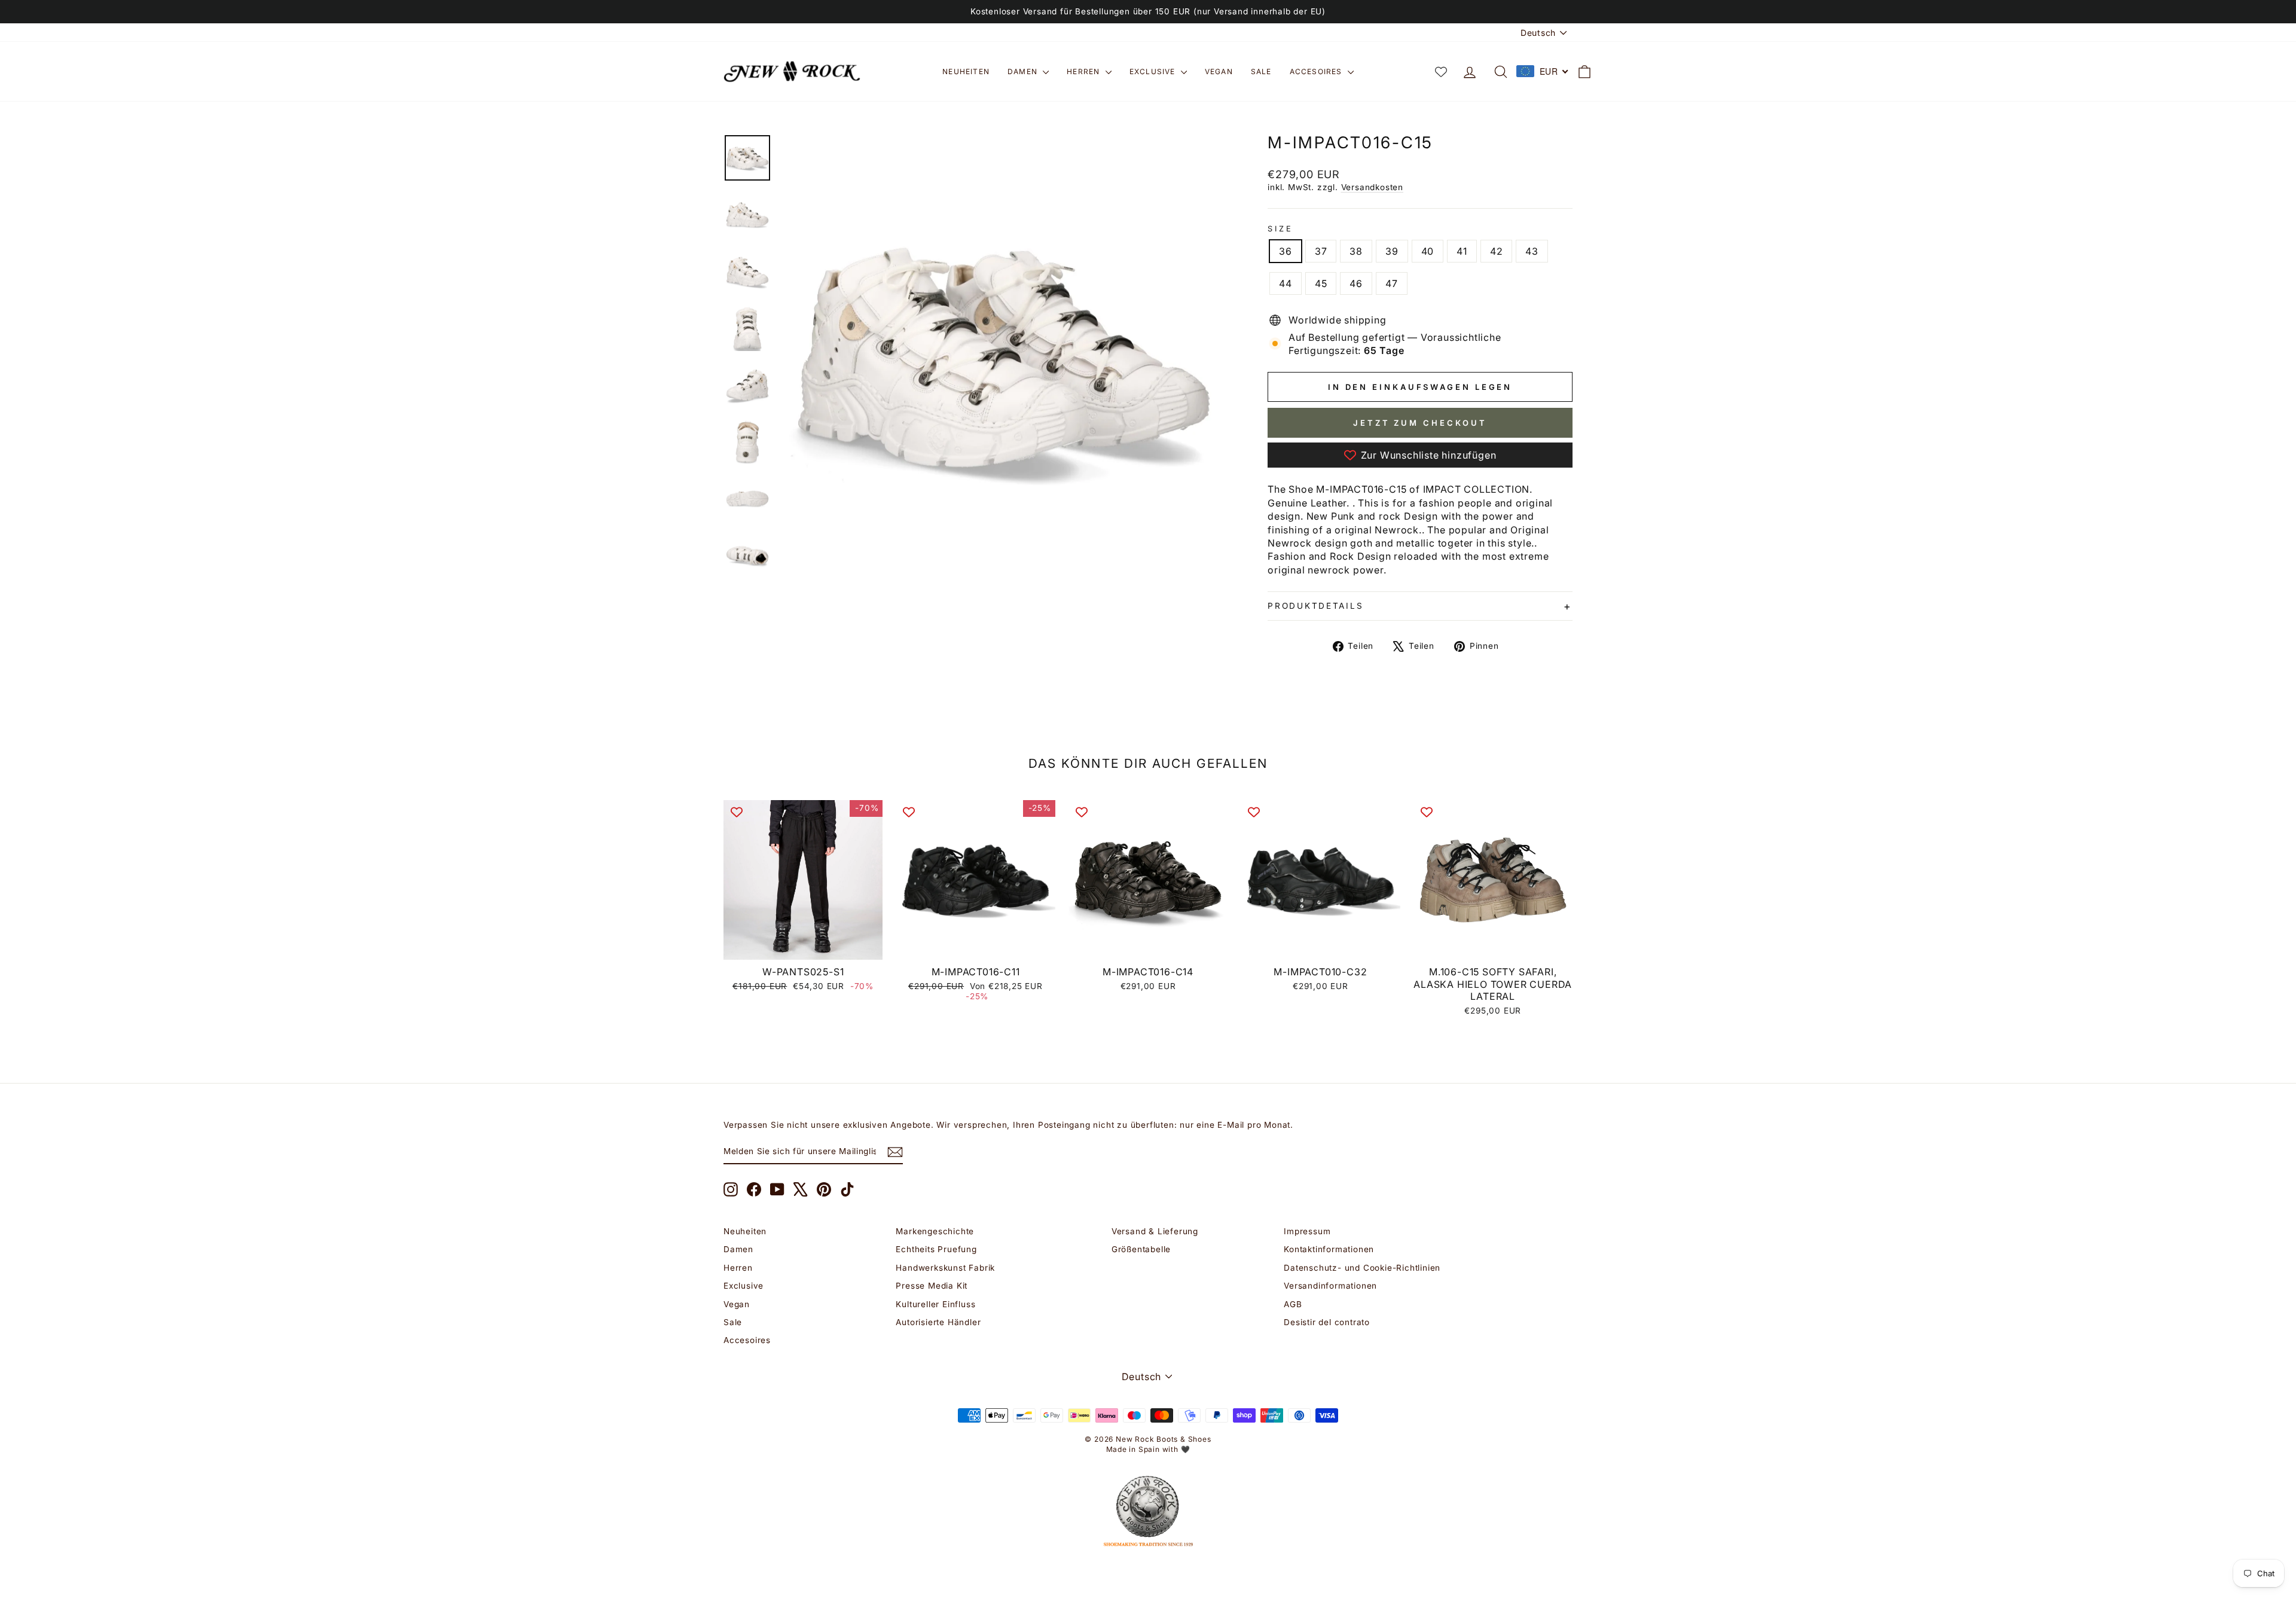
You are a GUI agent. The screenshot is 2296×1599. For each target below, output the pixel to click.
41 (1462, 251)
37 (1321, 251)
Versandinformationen (1330, 1286)
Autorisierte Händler (938, 1322)
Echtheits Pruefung (936, 1249)
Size (1280, 229)
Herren (1084, 71)
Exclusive (1154, 71)
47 (1392, 283)
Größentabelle (1141, 1249)
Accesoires (1317, 71)
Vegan (1219, 71)
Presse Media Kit (932, 1286)
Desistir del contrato (1327, 1322)
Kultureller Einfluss (935, 1304)
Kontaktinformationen (1329, 1249)
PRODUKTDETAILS (1315, 606)
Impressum (1307, 1231)
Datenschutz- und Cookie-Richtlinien (1362, 1268)
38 (1356, 251)
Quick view (803, 946)
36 (1286, 251)
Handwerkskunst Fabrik (945, 1268)
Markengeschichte (935, 1231)
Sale (1261, 71)
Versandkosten (1372, 187)
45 (1321, 283)
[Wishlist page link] (1441, 72)
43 (1532, 251)
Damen (1024, 71)
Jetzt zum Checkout (1420, 423)
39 (1392, 251)
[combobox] (1543, 71)
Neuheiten (966, 71)
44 (1286, 283)
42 (1497, 251)
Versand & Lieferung (1155, 1231)
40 (1428, 251)
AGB (1293, 1304)
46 (1356, 283)
